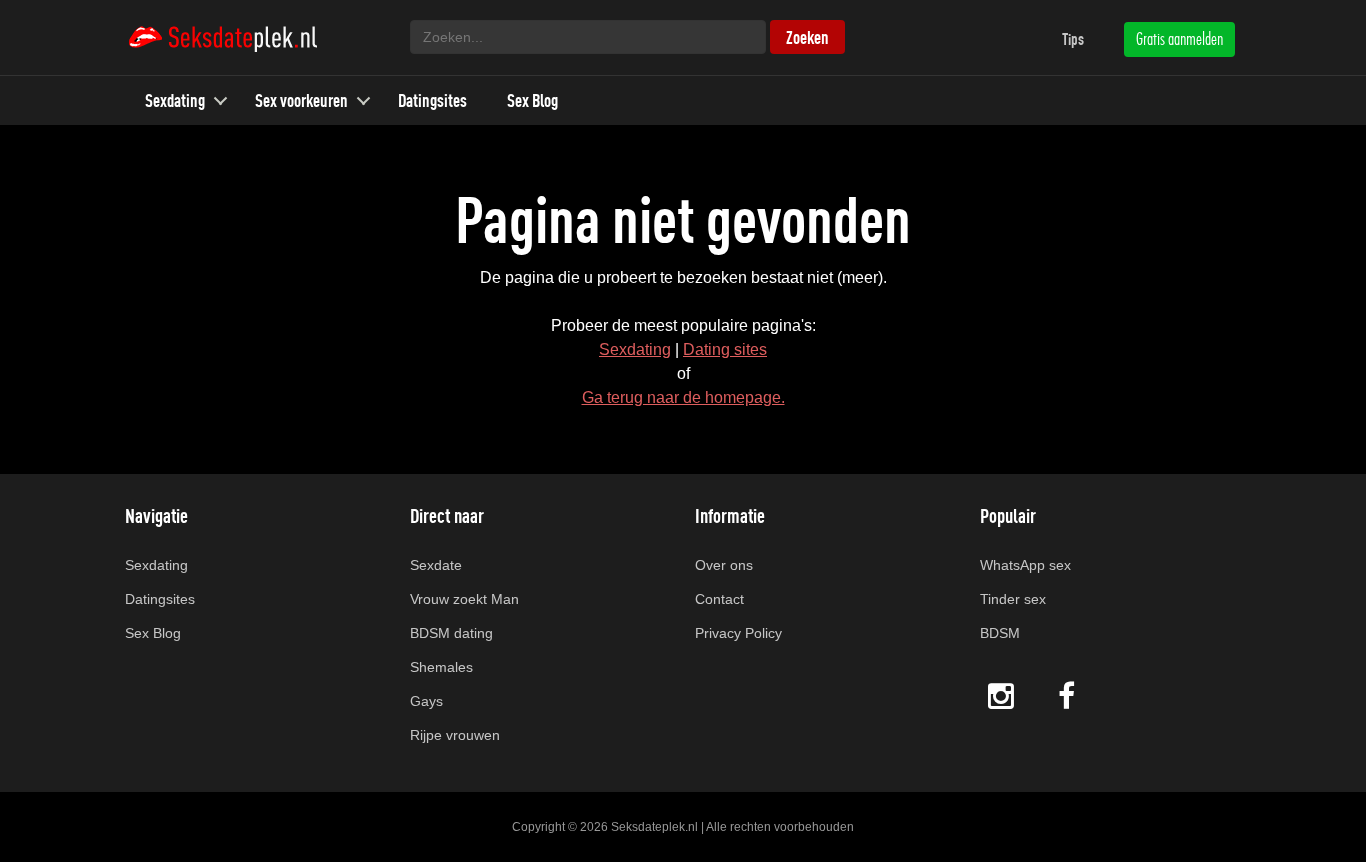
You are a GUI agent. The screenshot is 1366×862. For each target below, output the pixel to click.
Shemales (441, 667)
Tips (1073, 39)
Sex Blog (532, 100)
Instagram (1001, 695)
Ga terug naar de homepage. (683, 397)
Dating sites (725, 349)
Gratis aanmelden (1179, 39)
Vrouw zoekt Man (464, 599)
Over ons (724, 565)
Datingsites (432, 100)
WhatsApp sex (1025, 565)
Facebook (1068, 695)
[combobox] (588, 37)
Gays (426, 701)
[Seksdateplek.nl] (222, 37)
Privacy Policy (738, 633)
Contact (719, 599)
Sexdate (436, 565)
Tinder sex (1013, 599)
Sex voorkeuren (301, 100)
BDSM (1000, 633)
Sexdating (175, 100)
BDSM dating (451, 633)
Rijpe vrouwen (455, 735)
